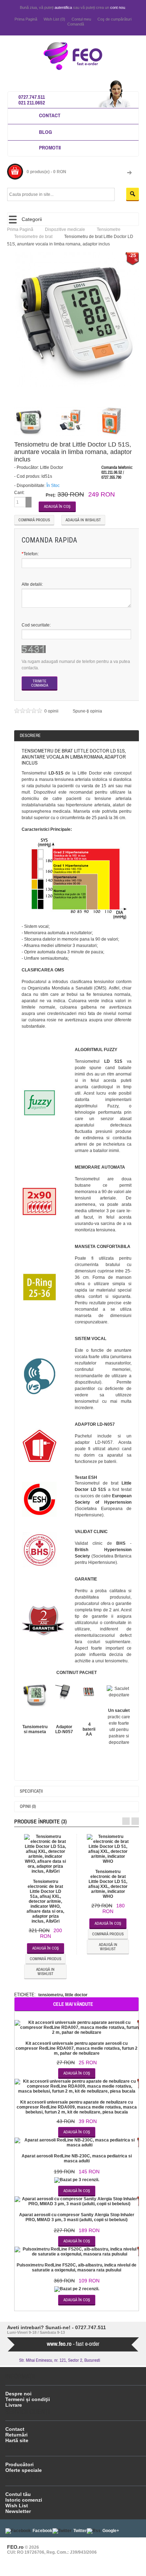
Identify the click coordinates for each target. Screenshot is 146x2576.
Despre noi (18, 2394)
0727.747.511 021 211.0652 (32, 100)
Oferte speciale (24, 2470)
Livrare (14, 2405)
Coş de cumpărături (114, 19)
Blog (46, 132)
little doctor (76, 1995)
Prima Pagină (26, 19)
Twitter (80, 2531)
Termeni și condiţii (28, 2399)
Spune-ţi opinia (87, 711)
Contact (50, 115)
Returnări (16, 2435)
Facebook (43, 2531)
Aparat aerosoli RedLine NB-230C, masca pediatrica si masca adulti (77, 2158)
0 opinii (52, 711)
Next (135, 1821)
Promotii (50, 147)
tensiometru (50, 1995)
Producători (19, 2464)
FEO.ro (15, 2547)
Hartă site (17, 2440)
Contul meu (81, 19)
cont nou (118, 7)
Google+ (111, 2531)
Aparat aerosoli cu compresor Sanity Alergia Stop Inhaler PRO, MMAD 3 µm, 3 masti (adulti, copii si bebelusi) (77, 2217)
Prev (126, 1821)
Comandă (76, 24)
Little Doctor (52, 467)
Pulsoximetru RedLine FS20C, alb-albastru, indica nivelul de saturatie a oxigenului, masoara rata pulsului (77, 2268)
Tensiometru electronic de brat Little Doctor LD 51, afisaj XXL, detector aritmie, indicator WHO (108, 1884)
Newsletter (18, 2511)
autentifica (63, 7)
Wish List (17, 2506)
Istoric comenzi (24, 2500)
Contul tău (18, 2494)
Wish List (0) (54, 19)
